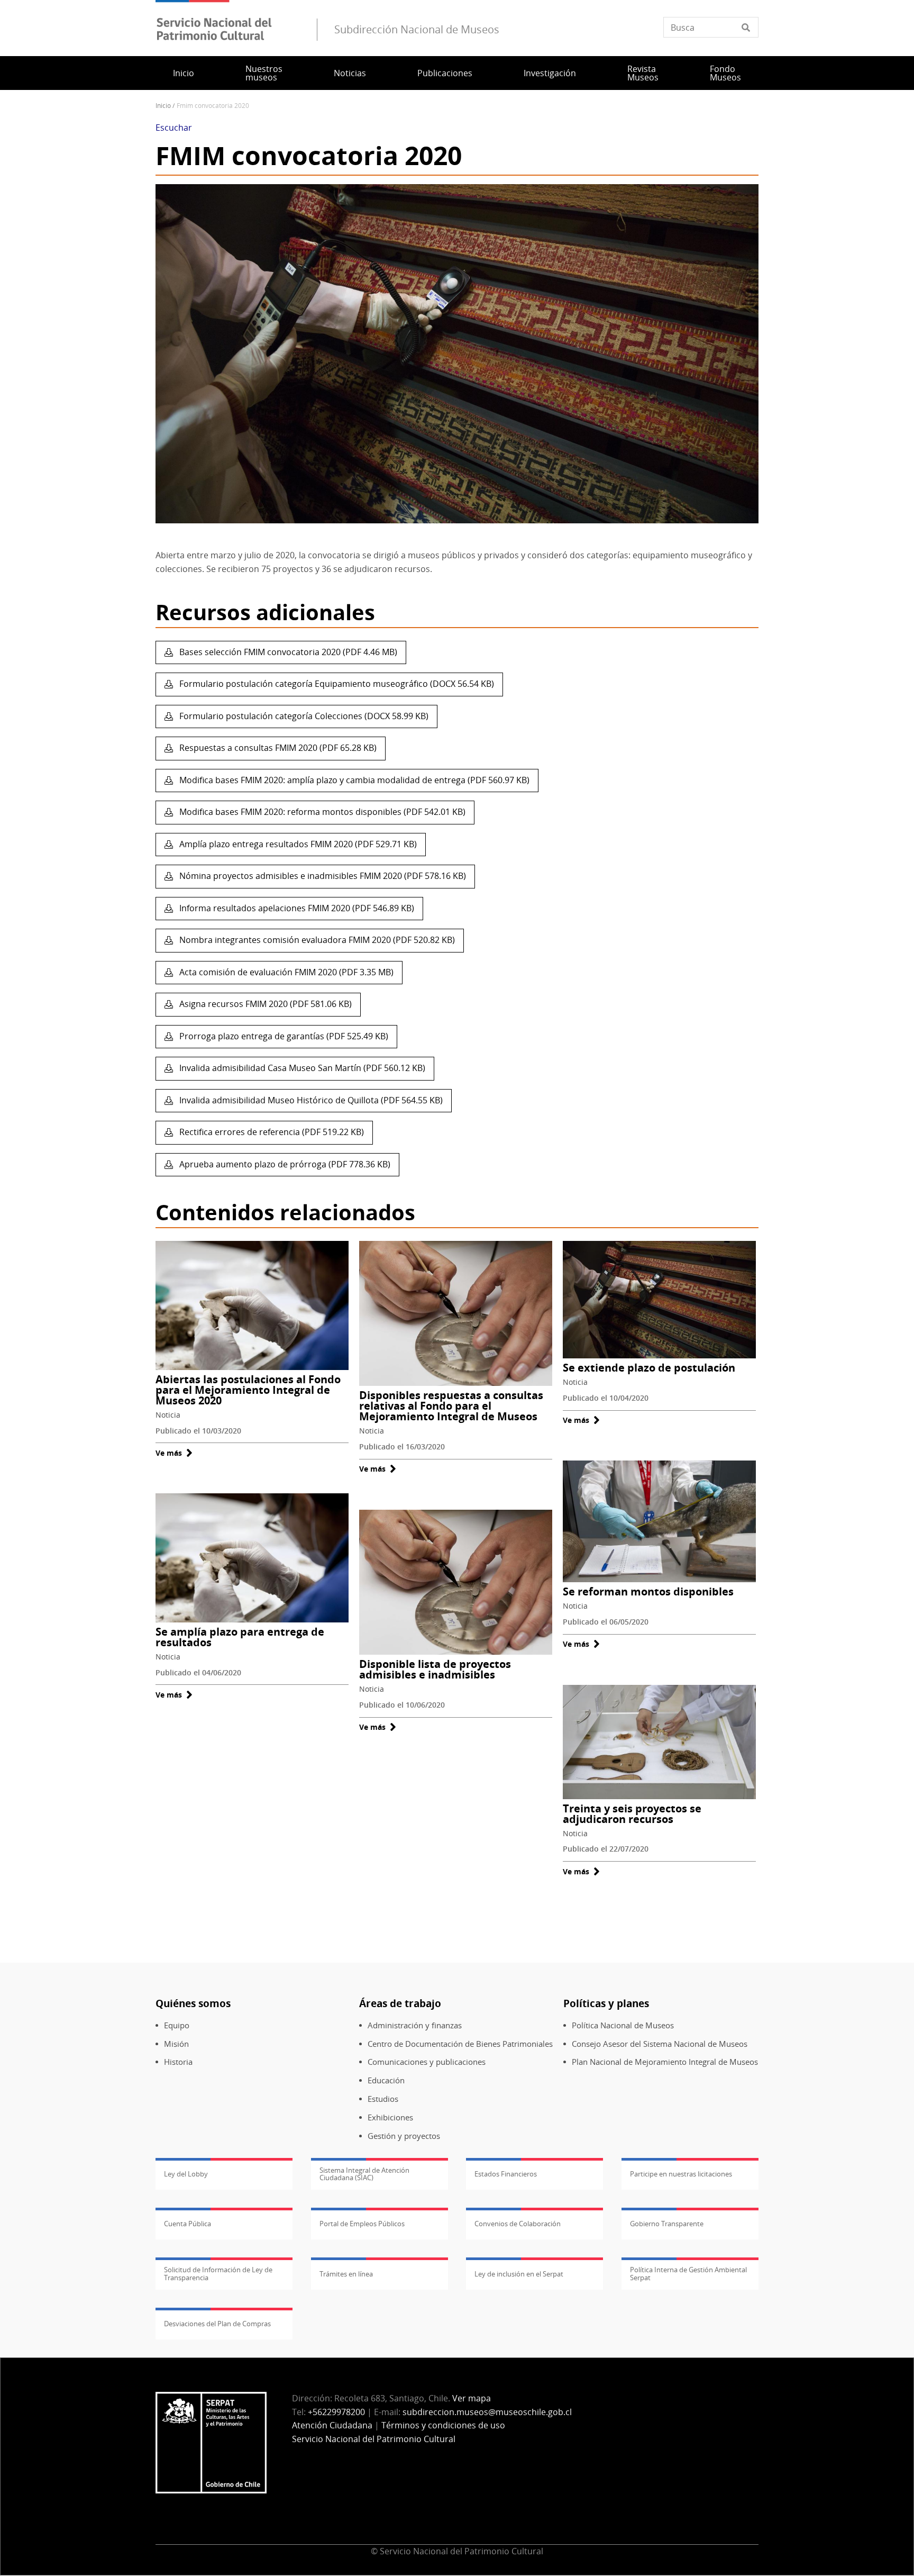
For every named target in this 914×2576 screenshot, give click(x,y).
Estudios (383, 2099)
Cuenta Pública (188, 2224)
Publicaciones (445, 73)
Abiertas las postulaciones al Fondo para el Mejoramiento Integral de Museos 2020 (248, 1390)
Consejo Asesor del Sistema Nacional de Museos (660, 2044)
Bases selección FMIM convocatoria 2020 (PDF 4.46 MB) (287, 652)
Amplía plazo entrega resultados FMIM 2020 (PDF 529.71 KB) (297, 844)
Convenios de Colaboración (518, 2224)
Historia (178, 2062)
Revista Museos (643, 73)
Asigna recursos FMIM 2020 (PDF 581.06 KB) (264, 1004)
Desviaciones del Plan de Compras (217, 2324)
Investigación (550, 73)
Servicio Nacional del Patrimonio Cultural (374, 2439)
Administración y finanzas (415, 2025)
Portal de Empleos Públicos (362, 2224)
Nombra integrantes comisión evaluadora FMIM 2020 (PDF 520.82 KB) (316, 940)
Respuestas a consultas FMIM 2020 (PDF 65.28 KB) (277, 748)
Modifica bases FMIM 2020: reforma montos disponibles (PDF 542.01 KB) (321, 812)
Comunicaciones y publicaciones (427, 2062)
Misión (176, 2044)
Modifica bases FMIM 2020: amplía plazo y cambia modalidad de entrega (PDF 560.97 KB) (353, 780)
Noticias (350, 73)
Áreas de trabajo (400, 2003)
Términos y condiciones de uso (443, 2425)
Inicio (184, 73)
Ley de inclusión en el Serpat (519, 2274)
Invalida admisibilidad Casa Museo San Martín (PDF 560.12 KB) (301, 1068)
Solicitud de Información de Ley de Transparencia (218, 2273)
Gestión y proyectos (404, 2136)
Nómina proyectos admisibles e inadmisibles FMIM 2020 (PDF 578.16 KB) (322, 876)
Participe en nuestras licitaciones (681, 2174)
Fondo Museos (725, 73)
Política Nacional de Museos (623, 2025)
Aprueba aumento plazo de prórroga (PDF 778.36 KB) (284, 1164)
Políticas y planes (606, 2003)
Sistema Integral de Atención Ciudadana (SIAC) (364, 2174)
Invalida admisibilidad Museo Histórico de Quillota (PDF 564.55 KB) (310, 1100)
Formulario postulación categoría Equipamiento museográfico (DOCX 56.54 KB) (336, 684)
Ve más (174, 1453)
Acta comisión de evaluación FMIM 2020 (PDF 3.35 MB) (285, 972)
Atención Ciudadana (332, 2425)
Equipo (177, 2025)
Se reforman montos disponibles (648, 1591)
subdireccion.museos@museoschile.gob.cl (487, 2412)
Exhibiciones (390, 2117)
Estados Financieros (506, 2174)
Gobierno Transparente (667, 2224)
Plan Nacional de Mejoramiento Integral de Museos (665, 2062)
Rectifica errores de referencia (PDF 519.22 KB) (271, 1132)
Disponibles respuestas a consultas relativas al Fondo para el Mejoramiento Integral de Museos (451, 1406)
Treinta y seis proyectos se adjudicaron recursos (632, 1814)
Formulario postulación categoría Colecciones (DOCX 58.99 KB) (303, 716)
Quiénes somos (193, 2003)
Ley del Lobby (186, 2174)
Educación (386, 2080)
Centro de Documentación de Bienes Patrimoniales (460, 2044)
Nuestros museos (264, 73)
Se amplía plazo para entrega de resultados (240, 1637)
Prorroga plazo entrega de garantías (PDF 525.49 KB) (283, 1036)
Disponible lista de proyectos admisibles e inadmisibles (435, 1669)
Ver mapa (472, 2398)
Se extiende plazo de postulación (649, 1368)
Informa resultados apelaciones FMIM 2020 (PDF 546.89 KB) (296, 908)
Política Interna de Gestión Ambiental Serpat (688, 2273)
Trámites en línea (346, 2274)
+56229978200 (336, 2412)
